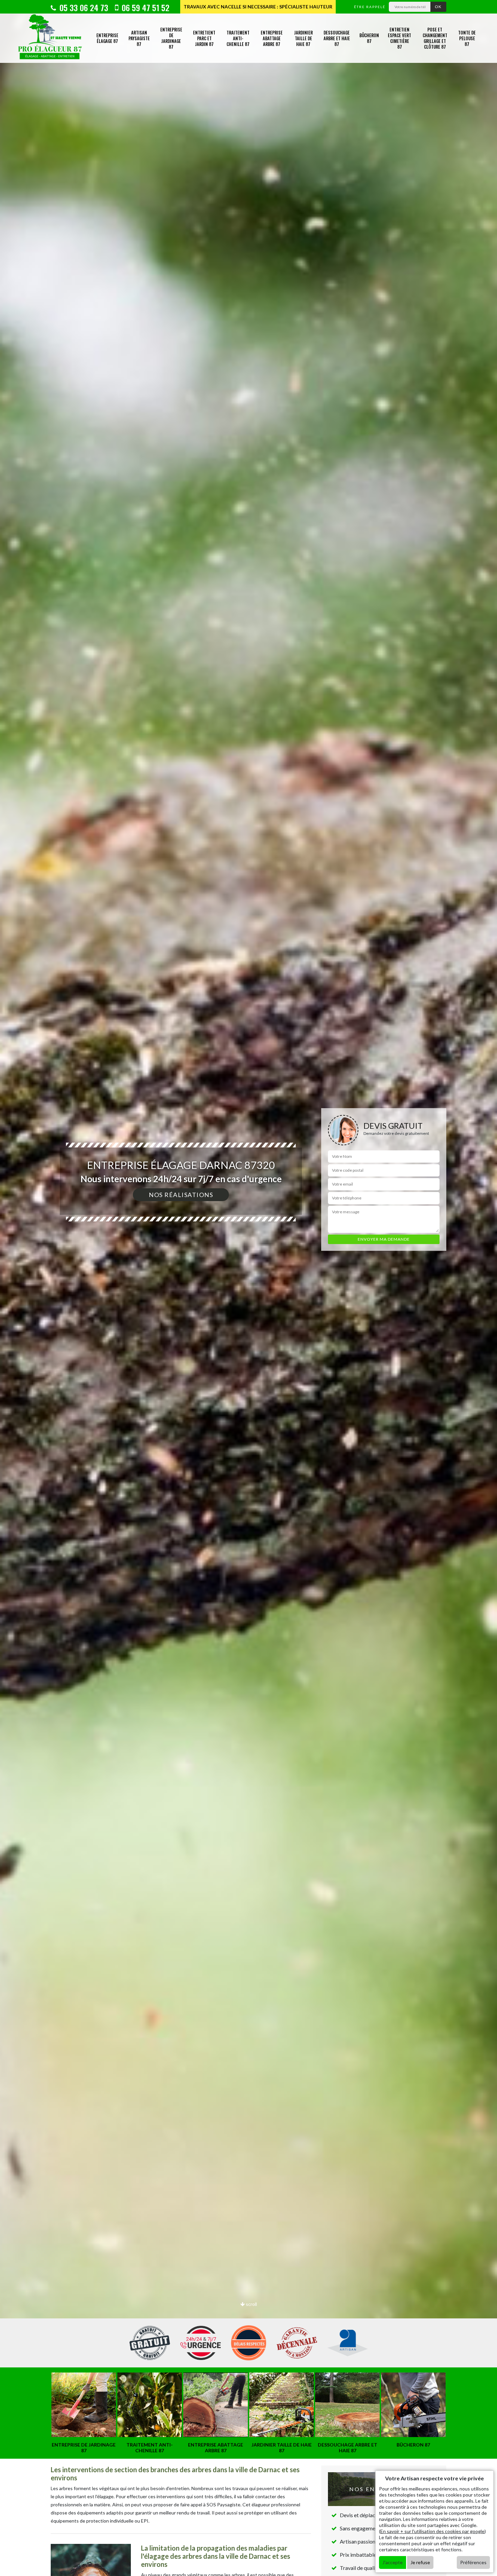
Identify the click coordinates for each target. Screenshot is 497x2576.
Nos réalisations (181, 1195)
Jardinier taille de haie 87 (303, 38)
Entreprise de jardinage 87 (171, 38)
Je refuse (420, 2562)
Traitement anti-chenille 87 (238, 38)
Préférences (473, 2562)
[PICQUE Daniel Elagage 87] (50, 38)
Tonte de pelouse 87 (467, 38)
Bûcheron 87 (369, 38)
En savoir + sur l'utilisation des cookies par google (432, 2531)
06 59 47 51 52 (145, 7)
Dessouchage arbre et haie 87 (337, 38)
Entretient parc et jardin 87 (204, 38)
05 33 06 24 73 (83, 7)
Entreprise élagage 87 (107, 38)
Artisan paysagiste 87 (139, 38)
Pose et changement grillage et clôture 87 (435, 38)
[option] (249, 1288)
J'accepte (393, 2562)
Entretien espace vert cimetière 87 (399, 38)
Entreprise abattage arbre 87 (272, 38)
